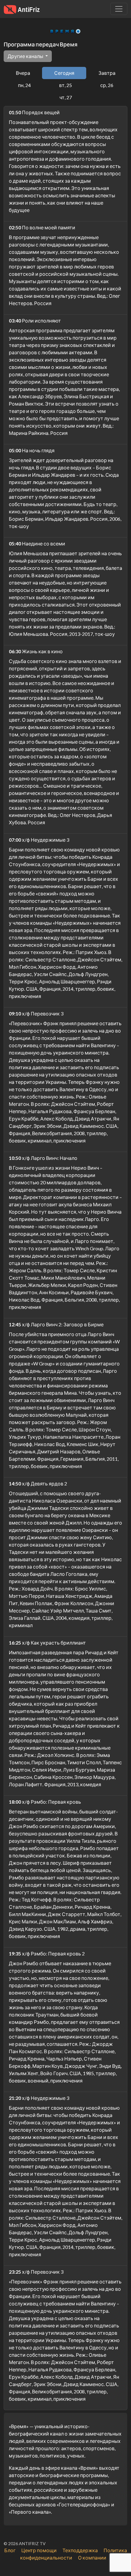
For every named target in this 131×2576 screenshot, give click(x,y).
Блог (10, 2550)
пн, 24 (24, 85)
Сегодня (64, 73)
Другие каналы (26, 56)
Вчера (23, 73)
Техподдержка (80, 2550)
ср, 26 (107, 85)
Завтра (107, 73)
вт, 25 (65, 85)
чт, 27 (66, 97)
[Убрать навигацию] (119, 9)
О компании (92, 2558)
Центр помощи (39, 2550)
